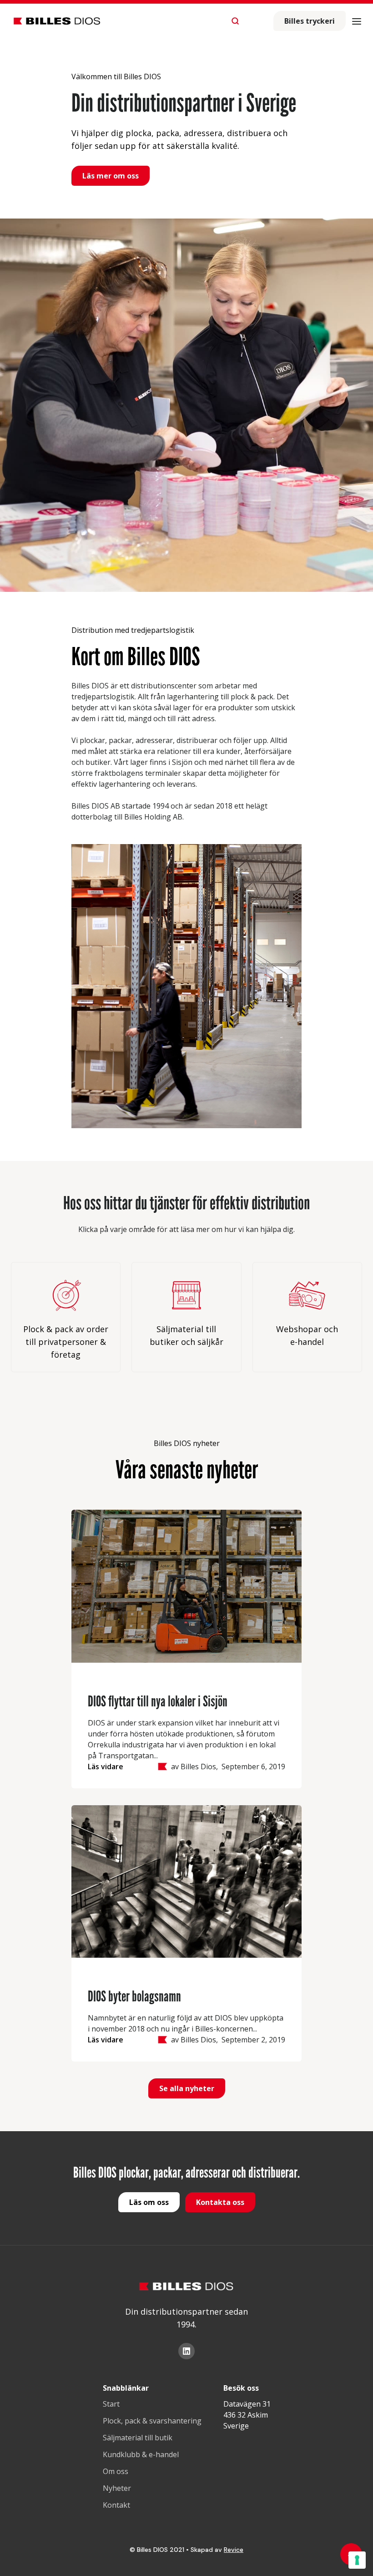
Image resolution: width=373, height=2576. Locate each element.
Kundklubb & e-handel (141, 2454)
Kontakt (116, 2505)
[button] (357, 21)
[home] (57, 21)
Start (111, 2404)
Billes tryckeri (310, 21)
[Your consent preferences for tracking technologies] (357, 2560)
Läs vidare (106, 1767)
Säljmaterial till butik (138, 2438)
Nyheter (117, 2488)
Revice (234, 2550)
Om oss (116, 2471)
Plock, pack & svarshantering (152, 2421)
